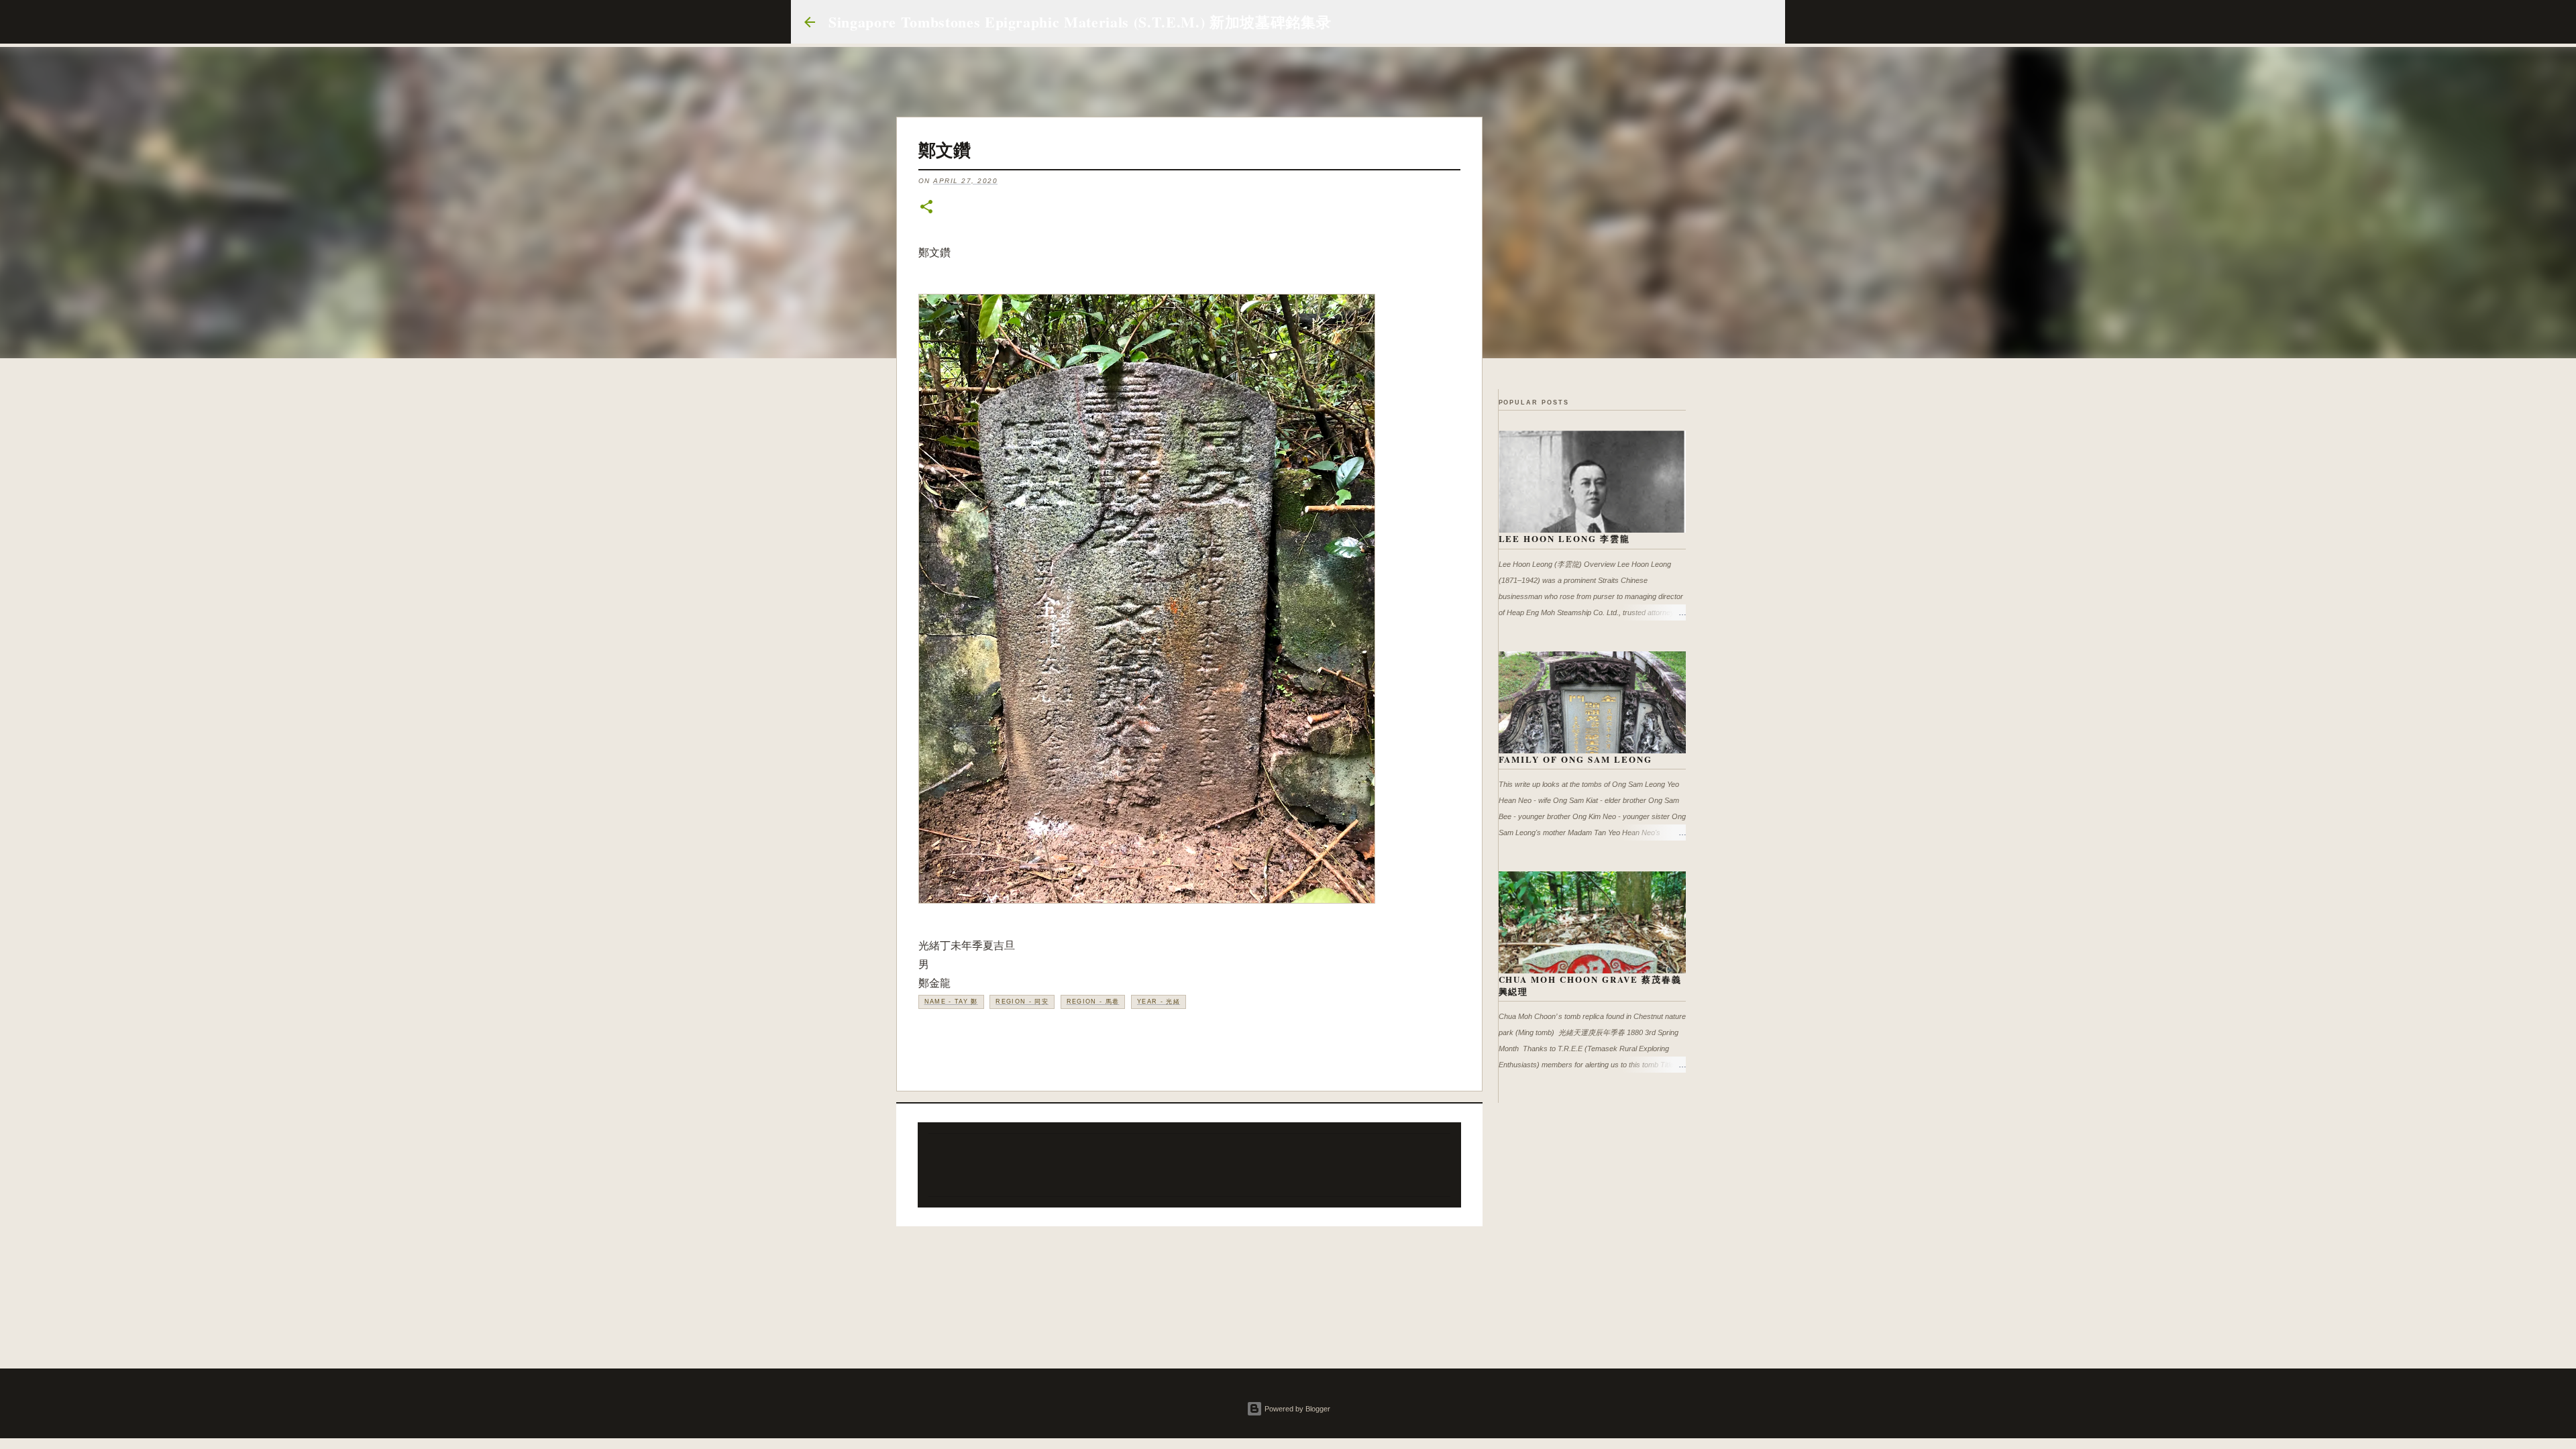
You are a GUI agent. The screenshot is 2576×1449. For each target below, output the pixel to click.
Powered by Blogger (1296, 1409)
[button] (926, 208)
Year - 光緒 (1159, 1002)
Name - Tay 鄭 (951, 1002)
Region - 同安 (1022, 1002)
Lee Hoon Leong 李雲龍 (1565, 538)
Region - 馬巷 (1093, 1002)
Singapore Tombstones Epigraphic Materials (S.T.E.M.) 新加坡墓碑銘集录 (1080, 22)
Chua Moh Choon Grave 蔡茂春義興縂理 (1591, 985)
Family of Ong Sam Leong (1576, 759)
